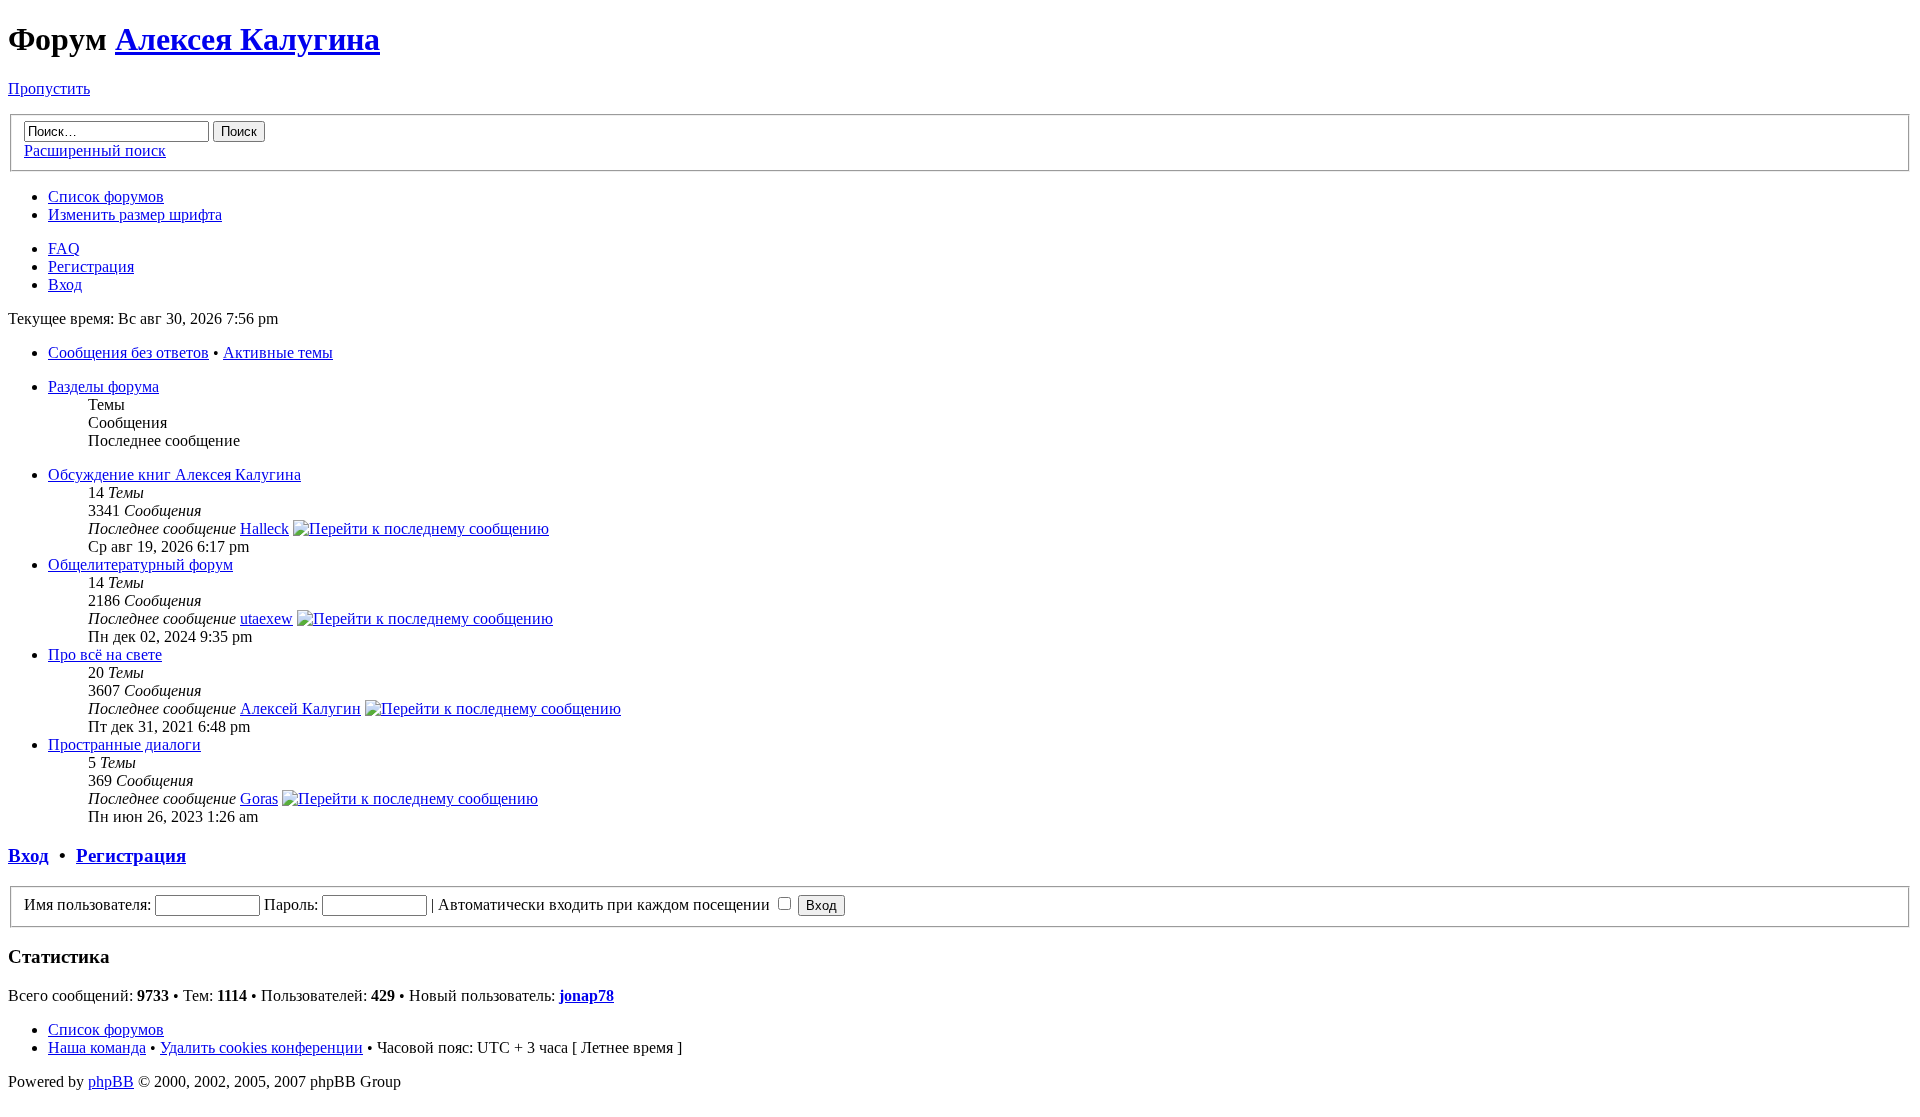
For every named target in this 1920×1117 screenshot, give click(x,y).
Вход (65, 284)
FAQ (64, 248)
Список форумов (106, 196)
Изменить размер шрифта (135, 214)
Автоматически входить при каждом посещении (606, 904)
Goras (259, 798)
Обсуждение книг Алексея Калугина (174, 474)
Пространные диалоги (124, 744)
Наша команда (97, 1047)
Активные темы (278, 352)
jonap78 (586, 995)
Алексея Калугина (247, 39)
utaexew (266, 618)
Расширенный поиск (95, 150)
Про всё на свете (105, 654)
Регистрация (91, 266)
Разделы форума (103, 386)
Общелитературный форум (140, 564)
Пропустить (49, 88)
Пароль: (291, 904)
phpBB (111, 1081)
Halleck (264, 528)
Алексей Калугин (300, 708)
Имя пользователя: (87, 904)
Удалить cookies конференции (261, 1047)
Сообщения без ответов (128, 352)
